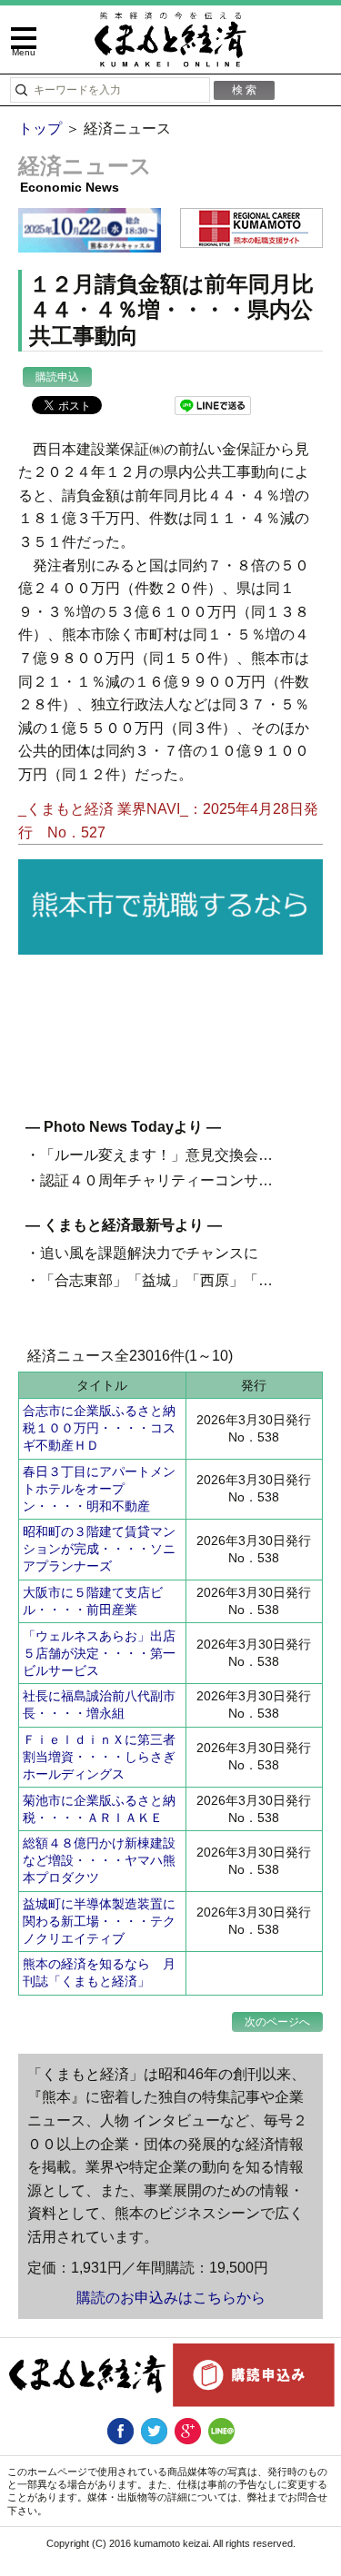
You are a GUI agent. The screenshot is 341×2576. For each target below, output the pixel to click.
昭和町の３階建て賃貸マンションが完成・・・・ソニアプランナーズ (99, 1549)
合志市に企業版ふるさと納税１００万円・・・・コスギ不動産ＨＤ (99, 1428)
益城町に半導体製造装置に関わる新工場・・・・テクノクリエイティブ (99, 1921)
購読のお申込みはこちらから (171, 2298)
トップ (40, 129)
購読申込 (57, 377)
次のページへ (277, 2022)
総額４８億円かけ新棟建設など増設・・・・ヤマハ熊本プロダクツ (99, 1860)
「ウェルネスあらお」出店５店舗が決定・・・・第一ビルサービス (99, 1653)
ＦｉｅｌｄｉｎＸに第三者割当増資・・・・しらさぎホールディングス (99, 1757)
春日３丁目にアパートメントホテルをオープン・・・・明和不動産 (99, 1489)
